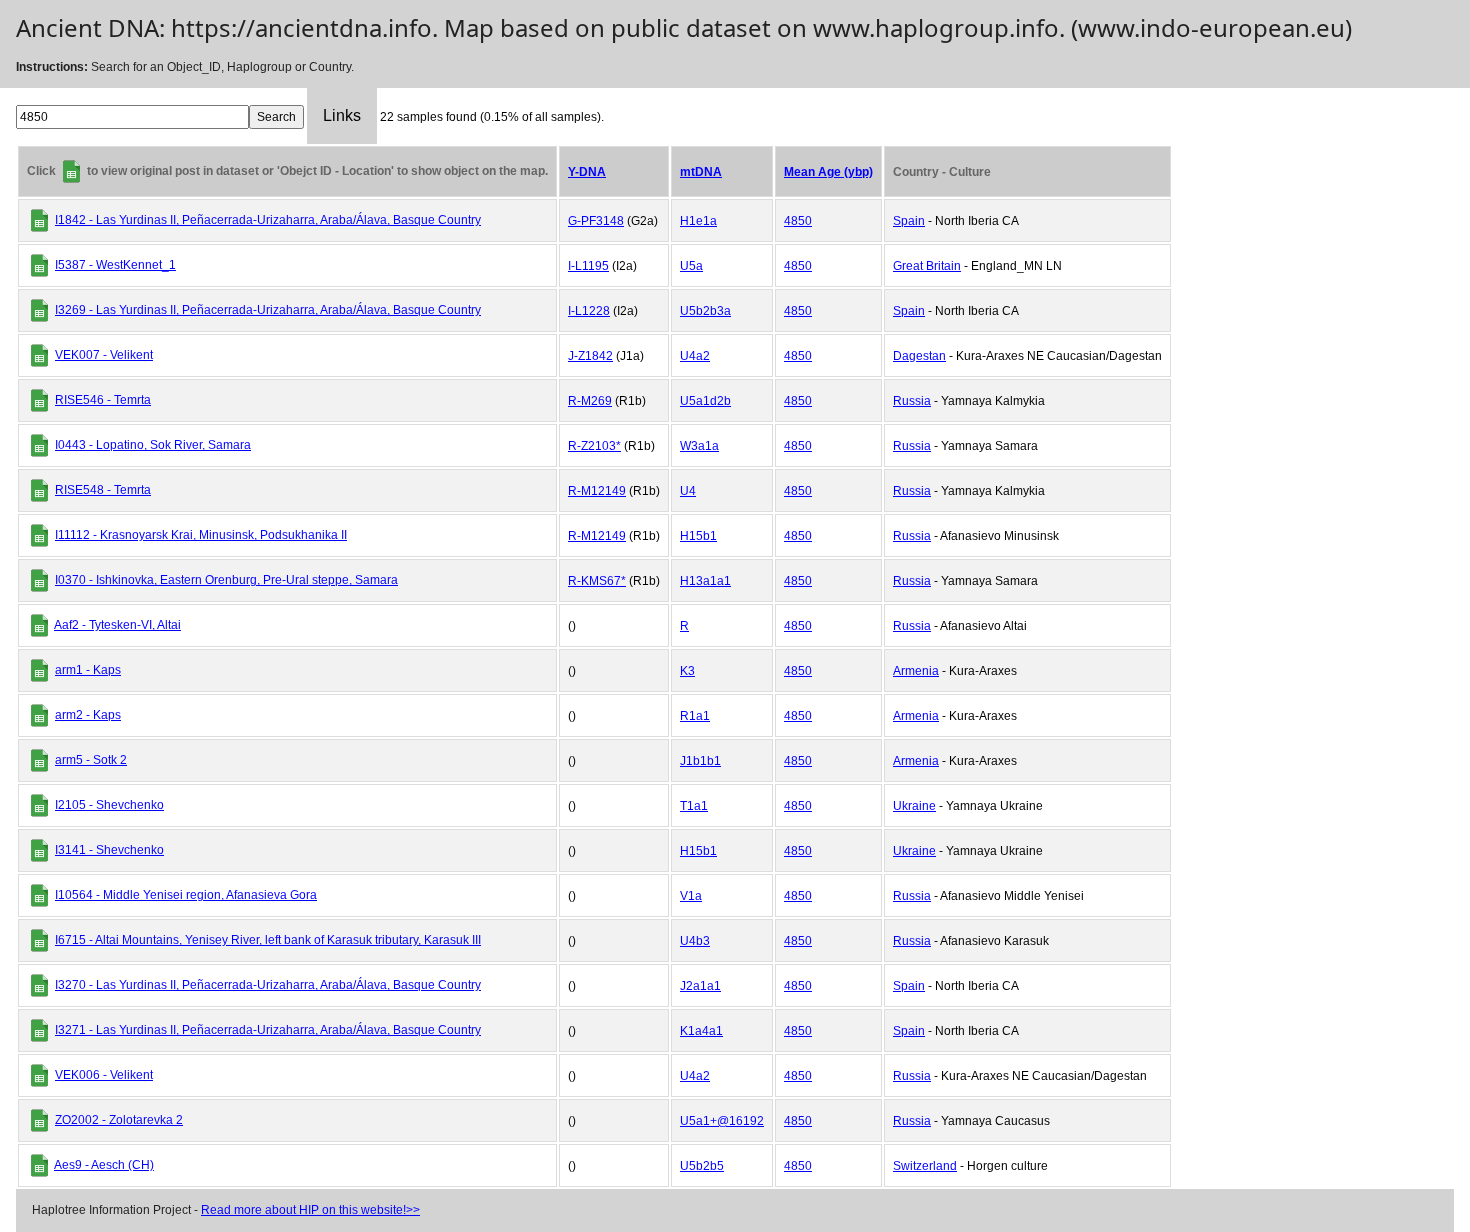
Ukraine (914, 806)
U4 (688, 491)
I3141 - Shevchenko (109, 850)
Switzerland (925, 1166)
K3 (687, 671)
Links (342, 115)
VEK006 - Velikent (104, 1075)
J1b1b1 (700, 761)
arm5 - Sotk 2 (91, 760)
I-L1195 (588, 266)
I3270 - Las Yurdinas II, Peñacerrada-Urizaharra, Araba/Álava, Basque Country (268, 985)
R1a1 (695, 716)
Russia (912, 401)
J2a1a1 (700, 986)
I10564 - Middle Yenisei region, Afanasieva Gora (186, 895)
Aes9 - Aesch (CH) (104, 1165)
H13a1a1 (705, 581)
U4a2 (695, 356)
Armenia (916, 671)
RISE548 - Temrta (103, 490)
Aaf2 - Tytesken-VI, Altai (117, 625)
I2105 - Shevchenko (109, 805)
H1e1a (698, 221)
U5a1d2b (705, 401)
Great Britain (927, 266)
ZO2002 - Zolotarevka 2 (119, 1120)
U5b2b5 (702, 1166)
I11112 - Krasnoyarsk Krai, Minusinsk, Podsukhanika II (201, 535)
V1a (691, 896)
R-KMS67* (597, 581)
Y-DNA (587, 172)
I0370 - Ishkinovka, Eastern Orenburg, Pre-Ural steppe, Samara (226, 580)
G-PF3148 (596, 221)
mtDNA (701, 172)
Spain (909, 221)
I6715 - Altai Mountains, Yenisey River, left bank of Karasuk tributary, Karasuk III (268, 940)
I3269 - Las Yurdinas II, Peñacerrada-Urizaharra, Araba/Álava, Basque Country (268, 310)
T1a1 (694, 806)
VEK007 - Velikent (104, 355)
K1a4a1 (701, 1031)
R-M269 (590, 401)
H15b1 (698, 536)
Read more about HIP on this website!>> (310, 1210)
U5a (691, 266)
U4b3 (695, 941)
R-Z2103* (594, 446)
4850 (798, 221)
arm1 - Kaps (88, 670)
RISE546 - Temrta (103, 400)
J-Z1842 (590, 356)
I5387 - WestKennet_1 (115, 265)
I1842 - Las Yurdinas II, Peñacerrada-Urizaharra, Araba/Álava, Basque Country (268, 220)
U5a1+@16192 (722, 1121)
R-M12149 (597, 491)
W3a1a (699, 446)
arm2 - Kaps (88, 715)
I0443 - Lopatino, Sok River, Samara (153, 445)
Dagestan (919, 356)
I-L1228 (589, 311)
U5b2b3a (705, 311)
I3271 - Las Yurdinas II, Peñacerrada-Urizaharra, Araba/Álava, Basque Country (268, 1030)
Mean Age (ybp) (828, 172)
